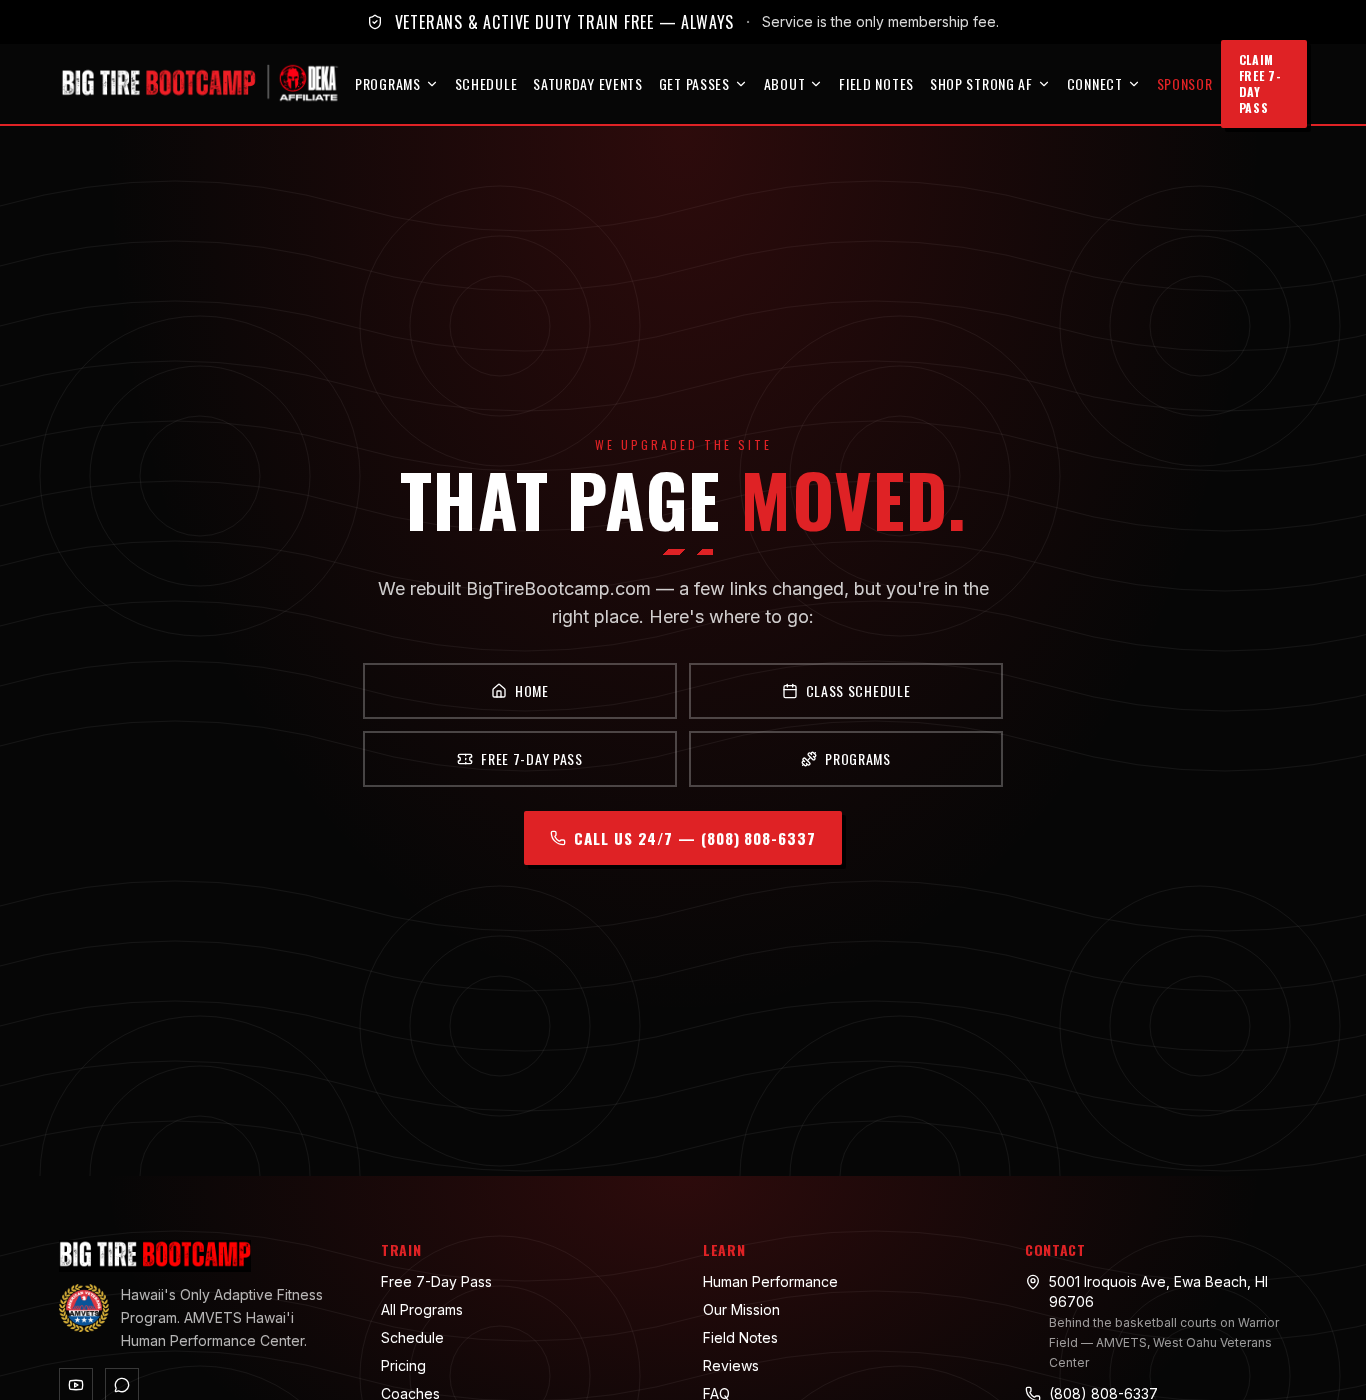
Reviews (731, 1365)
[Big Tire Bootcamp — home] (203, 84)
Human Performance (770, 1281)
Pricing (403, 1365)
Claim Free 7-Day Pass (1260, 83)
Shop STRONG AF (981, 83)
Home (532, 690)
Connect (1095, 83)
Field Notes (876, 83)
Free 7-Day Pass (532, 758)
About (785, 83)
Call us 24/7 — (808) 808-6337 (694, 838)
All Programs (422, 1309)
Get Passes (694, 83)
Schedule (486, 83)
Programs (388, 83)
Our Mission (741, 1309)
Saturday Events (588, 83)
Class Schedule (858, 690)
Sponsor (1185, 83)
